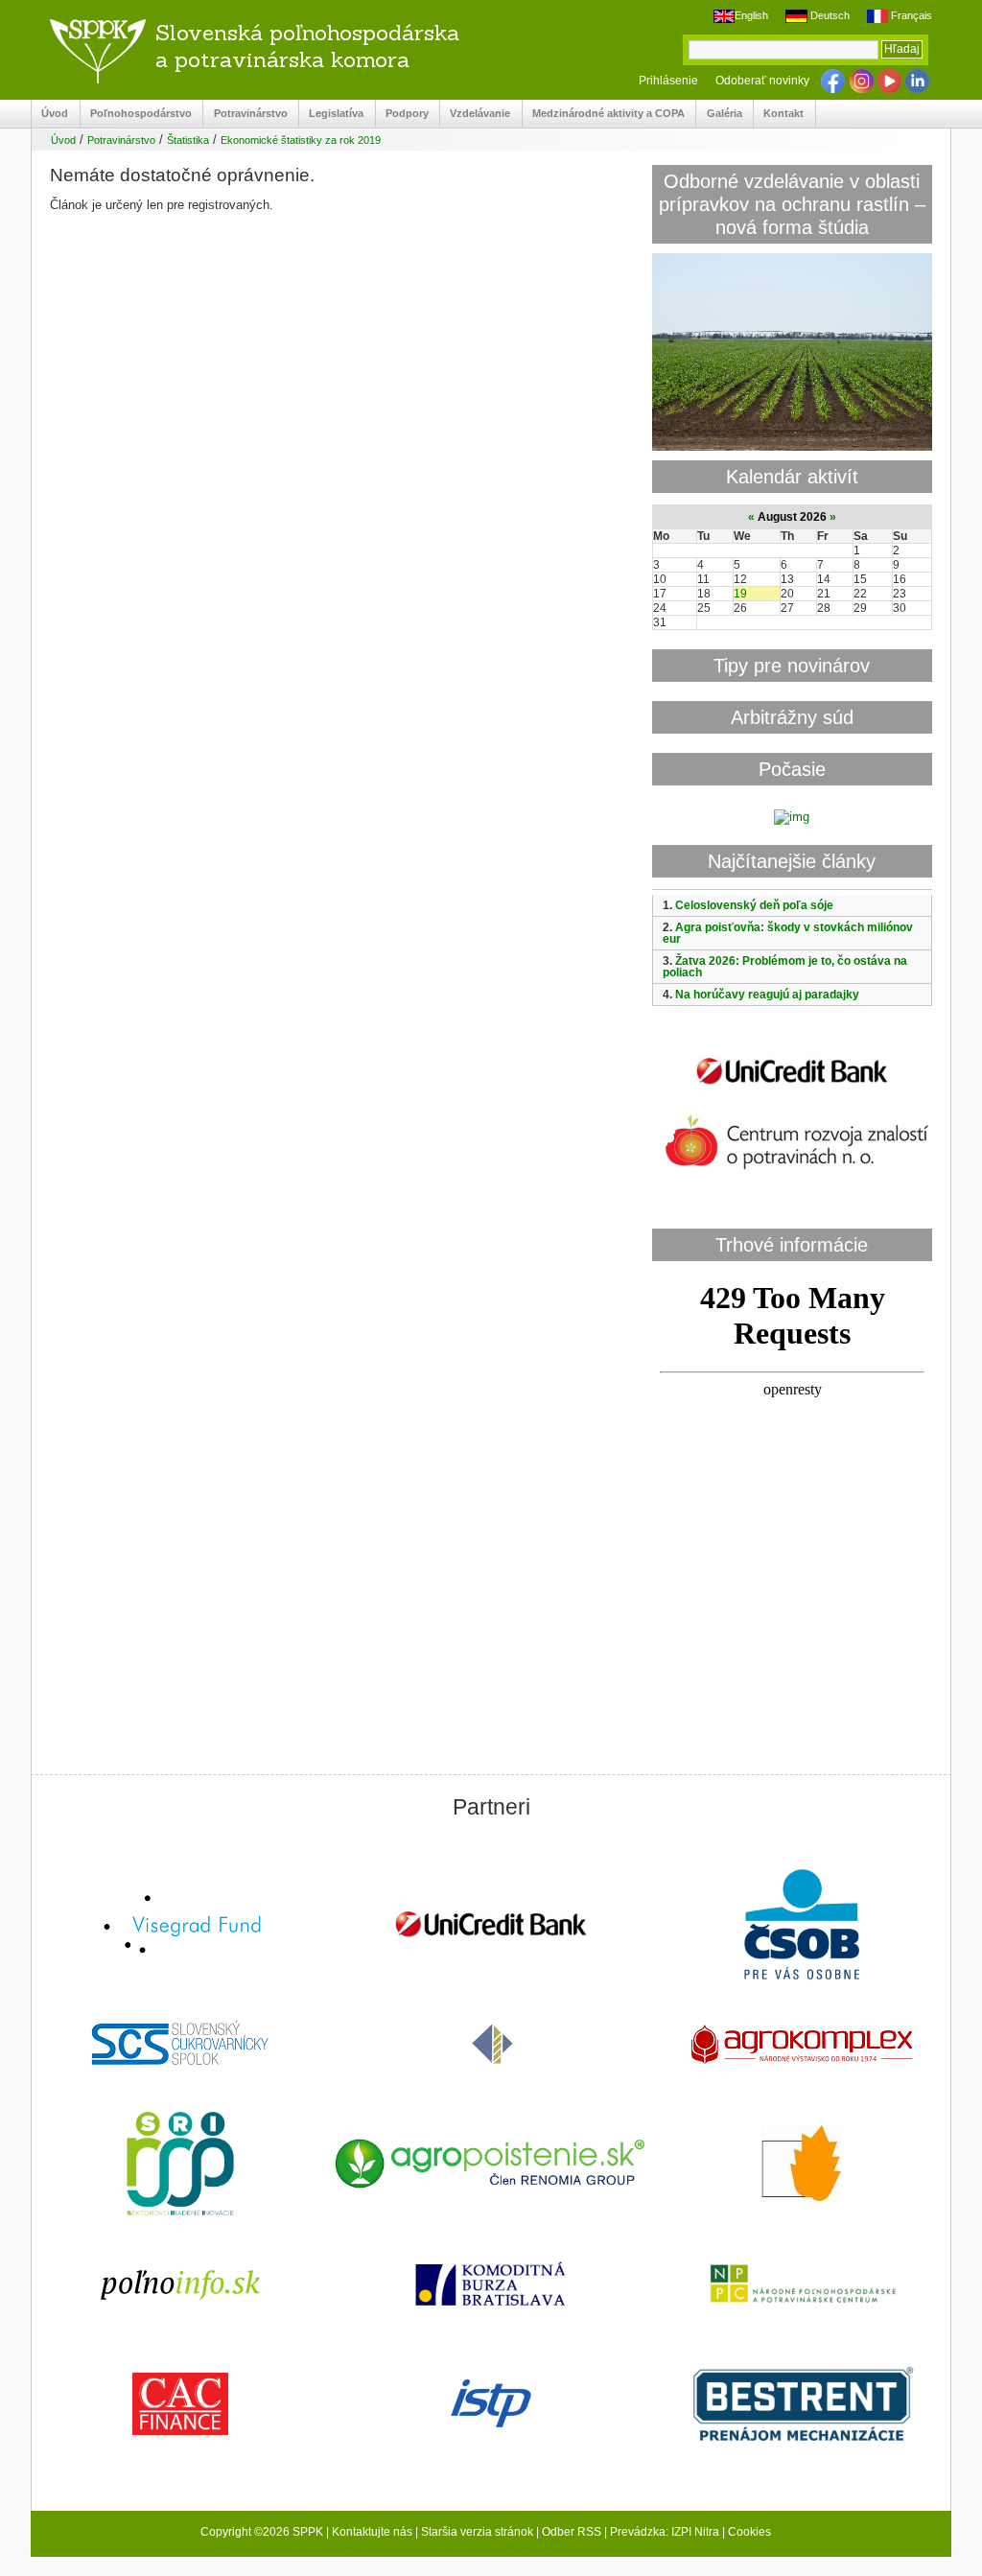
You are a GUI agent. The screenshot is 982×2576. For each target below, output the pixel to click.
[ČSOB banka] (802, 1926)
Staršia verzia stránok (477, 2532)
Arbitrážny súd (792, 717)
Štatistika (188, 140)
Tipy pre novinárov (792, 665)
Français (910, 15)
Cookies (749, 2532)
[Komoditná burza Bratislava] (491, 2286)
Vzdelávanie (475, 114)
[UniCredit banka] (792, 1088)
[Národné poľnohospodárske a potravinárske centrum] (802, 2285)
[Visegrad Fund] (180, 1926)
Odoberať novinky (762, 81)
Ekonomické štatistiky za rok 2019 (301, 140)
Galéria (719, 114)
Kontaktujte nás (372, 2532)
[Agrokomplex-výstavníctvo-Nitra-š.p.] (802, 2046)
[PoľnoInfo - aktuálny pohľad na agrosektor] (180, 2286)
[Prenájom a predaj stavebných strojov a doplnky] (802, 2406)
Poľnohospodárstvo (136, 114)
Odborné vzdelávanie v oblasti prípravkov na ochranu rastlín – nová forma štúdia (792, 204)
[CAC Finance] (180, 2406)
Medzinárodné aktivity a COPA (604, 114)
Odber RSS (572, 2532)
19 (740, 594)
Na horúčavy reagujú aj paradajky (767, 995)
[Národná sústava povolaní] (180, 2166)
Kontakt (779, 114)
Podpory (402, 114)
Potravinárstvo (245, 114)
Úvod (50, 114)
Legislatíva (331, 114)
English (751, 15)
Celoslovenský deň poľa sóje (754, 905)
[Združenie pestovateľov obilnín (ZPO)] (802, 2166)
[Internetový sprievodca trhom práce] (491, 2405)
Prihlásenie (668, 81)
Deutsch (828, 15)
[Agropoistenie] (491, 2166)
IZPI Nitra (695, 2532)
